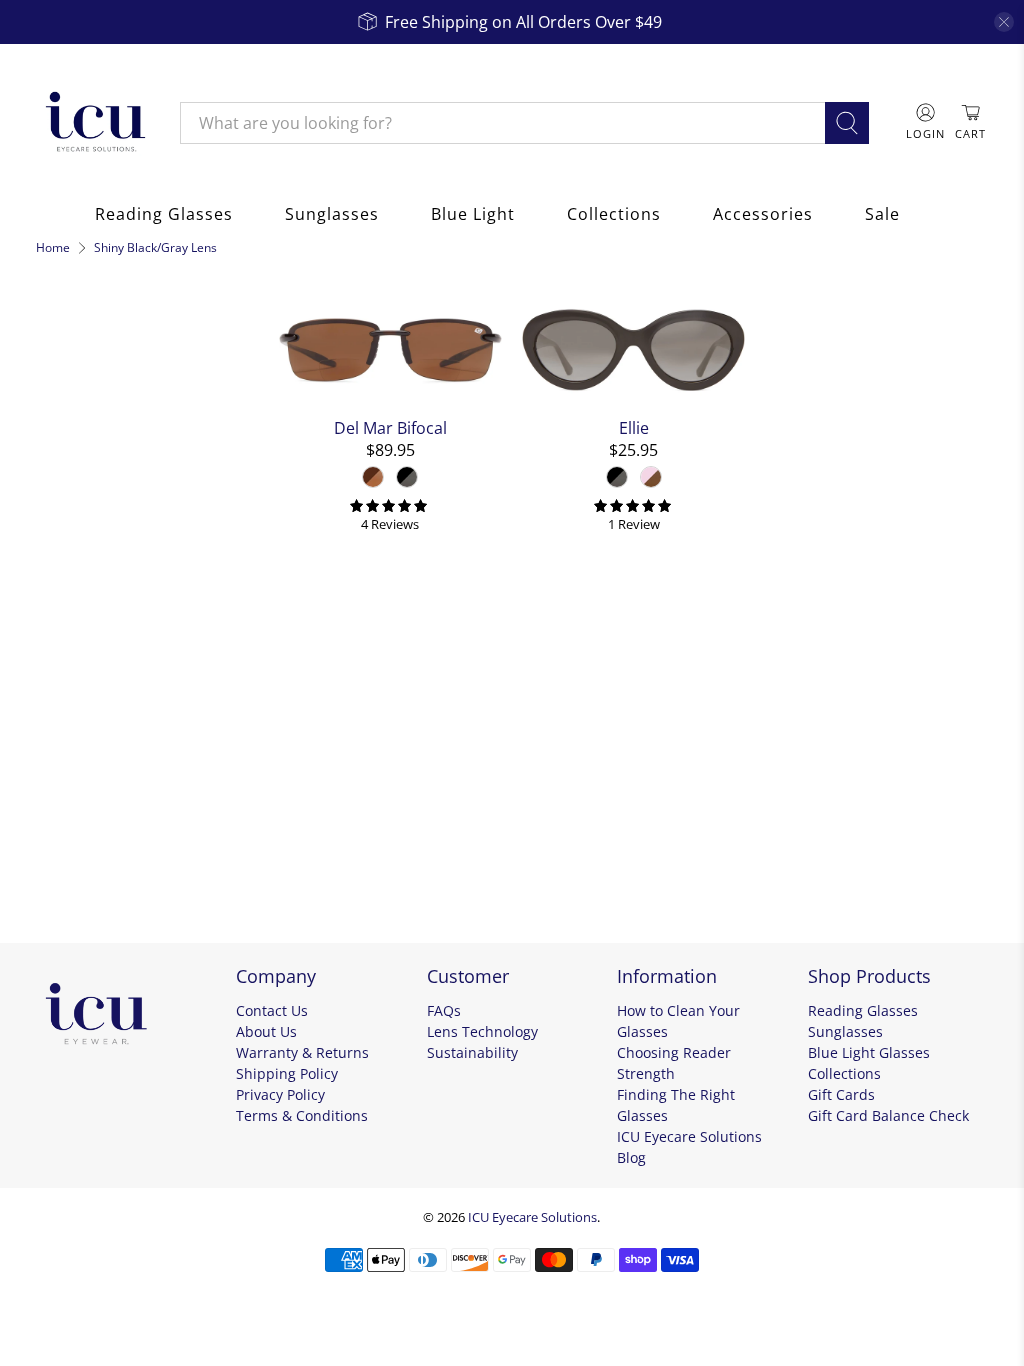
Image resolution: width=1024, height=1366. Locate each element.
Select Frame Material (123, 586)
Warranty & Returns (302, 1052)
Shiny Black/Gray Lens (155, 248)
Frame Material (109, 544)
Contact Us (272, 1010)
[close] (1004, 22)
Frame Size (88, 742)
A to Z (73, 406)
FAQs (444, 1010)
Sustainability (472, 1052)
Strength (78, 796)
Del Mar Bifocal (390, 427)
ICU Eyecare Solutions (532, 1217)
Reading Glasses (164, 214)
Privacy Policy (280, 1094)
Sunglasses (332, 214)
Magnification (101, 850)
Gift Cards (841, 1094)
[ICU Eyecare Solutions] (93, 123)
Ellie (634, 427)
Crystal (76, 496)
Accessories (763, 214)
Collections (614, 214)
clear (236, 450)
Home (53, 248)
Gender (72, 634)
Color (62, 454)
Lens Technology (482, 1031)
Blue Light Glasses (869, 1052)
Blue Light (473, 214)
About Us (266, 1031)
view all (220, 305)
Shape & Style (101, 688)
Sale (882, 214)
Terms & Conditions (302, 1115)
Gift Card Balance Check (888, 1115)
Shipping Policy (287, 1073)
